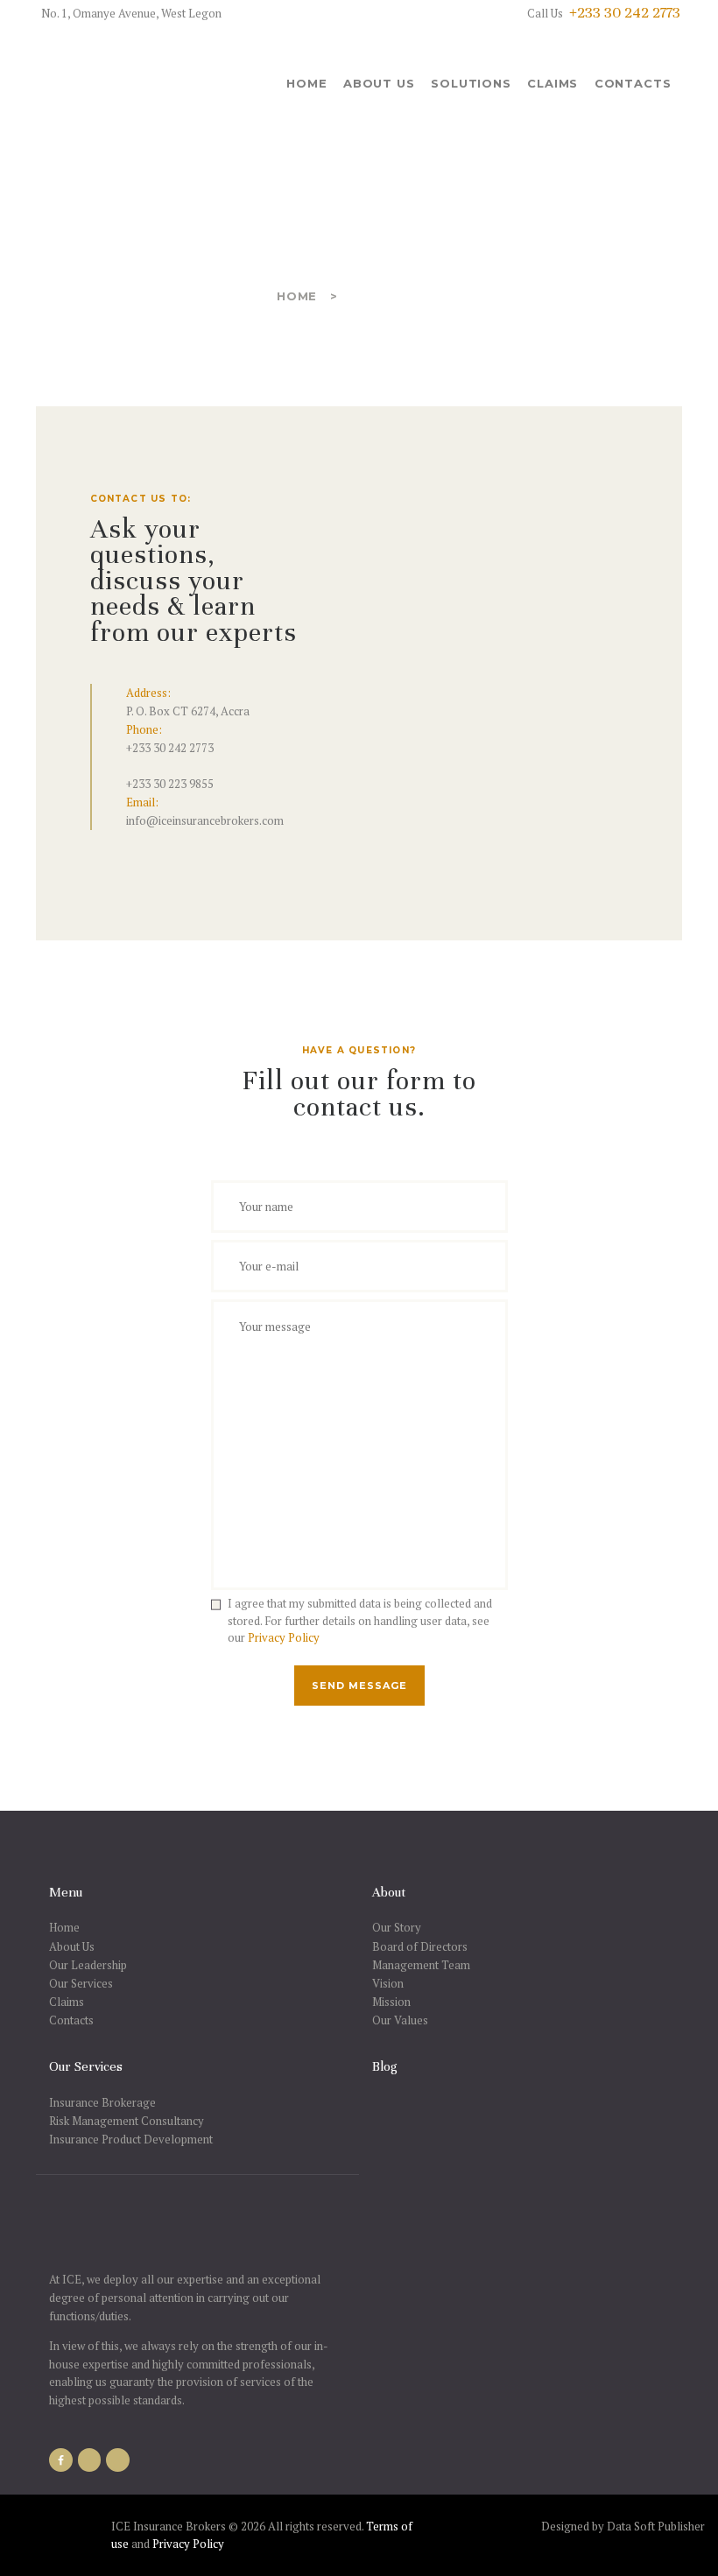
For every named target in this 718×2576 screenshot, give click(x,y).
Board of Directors (420, 1946)
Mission (391, 2002)
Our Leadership (88, 1965)
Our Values (400, 2020)
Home (297, 296)
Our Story (397, 1927)
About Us (72, 1946)
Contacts (71, 2020)
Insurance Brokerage (102, 2102)
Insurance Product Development (131, 2139)
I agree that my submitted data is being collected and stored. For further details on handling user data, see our (360, 1620)
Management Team (421, 1965)
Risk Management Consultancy (127, 2121)
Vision (388, 1983)
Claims (67, 2002)
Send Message (359, 1686)
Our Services (81, 1983)
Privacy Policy (284, 1637)
